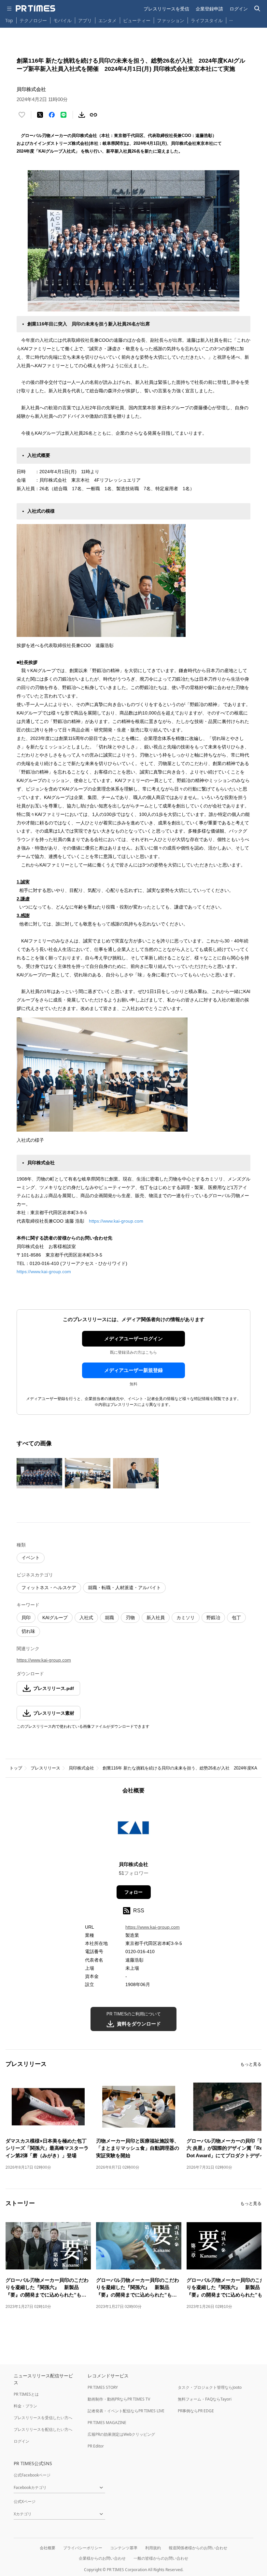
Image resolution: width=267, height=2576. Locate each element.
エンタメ (107, 20)
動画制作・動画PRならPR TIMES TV (119, 2399)
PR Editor (96, 2446)
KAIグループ (55, 1618)
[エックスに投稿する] (40, 115)
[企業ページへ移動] (134, 1830)
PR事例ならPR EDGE (196, 2411)
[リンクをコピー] (93, 115)
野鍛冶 (213, 1618)
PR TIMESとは (26, 2394)
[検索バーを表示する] (257, 9)
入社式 (86, 1618)
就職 (109, 1618)
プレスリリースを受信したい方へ (43, 2418)
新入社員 (156, 1618)
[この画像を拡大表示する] (39, 1473)
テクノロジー (33, 20)
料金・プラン (25, 2406)
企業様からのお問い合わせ (102, 2558)
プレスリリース (45, 1768)
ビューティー (137, 20)
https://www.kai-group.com (116, 1221)
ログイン (239, 9)
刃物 (130, 1618)
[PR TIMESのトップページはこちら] (35, 8)
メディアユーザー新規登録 (133, 1370)
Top (9, 20)
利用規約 (153, 2548)
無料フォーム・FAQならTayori (205, 2399)
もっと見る (251, 2064)
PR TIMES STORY (103, 2387)
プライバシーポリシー (83, 2548)
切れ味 (28, 1631)
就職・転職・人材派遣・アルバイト (124, 1588)
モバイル (63, 20)
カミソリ (186, 1618)
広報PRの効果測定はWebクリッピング (121, 2434)
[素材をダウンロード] (82, 115)
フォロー (133, 1892)
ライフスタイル (207, 20)
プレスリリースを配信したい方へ (43, 2429)
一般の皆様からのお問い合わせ (161, 2558)
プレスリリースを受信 (166, 9)
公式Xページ (25, 2501)
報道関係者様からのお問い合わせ (198, 2548)
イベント (31, 1558)
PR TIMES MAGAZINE (107, 2423)
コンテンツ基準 (124, 2548)
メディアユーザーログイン (133, 1339)
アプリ (85, 20)
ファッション (171, 20)
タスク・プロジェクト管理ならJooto (210, 2387)
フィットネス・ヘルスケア (49, 1588)
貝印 (26, 1618)
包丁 (236, 1618)
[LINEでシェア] (63, 115)
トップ (16, 1768)
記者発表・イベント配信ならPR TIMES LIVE (126, 2411)
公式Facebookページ (32, 2475)
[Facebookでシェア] (52, 115)
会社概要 (48, 2548)
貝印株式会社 (81, 1768)
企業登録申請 (209, 9)
